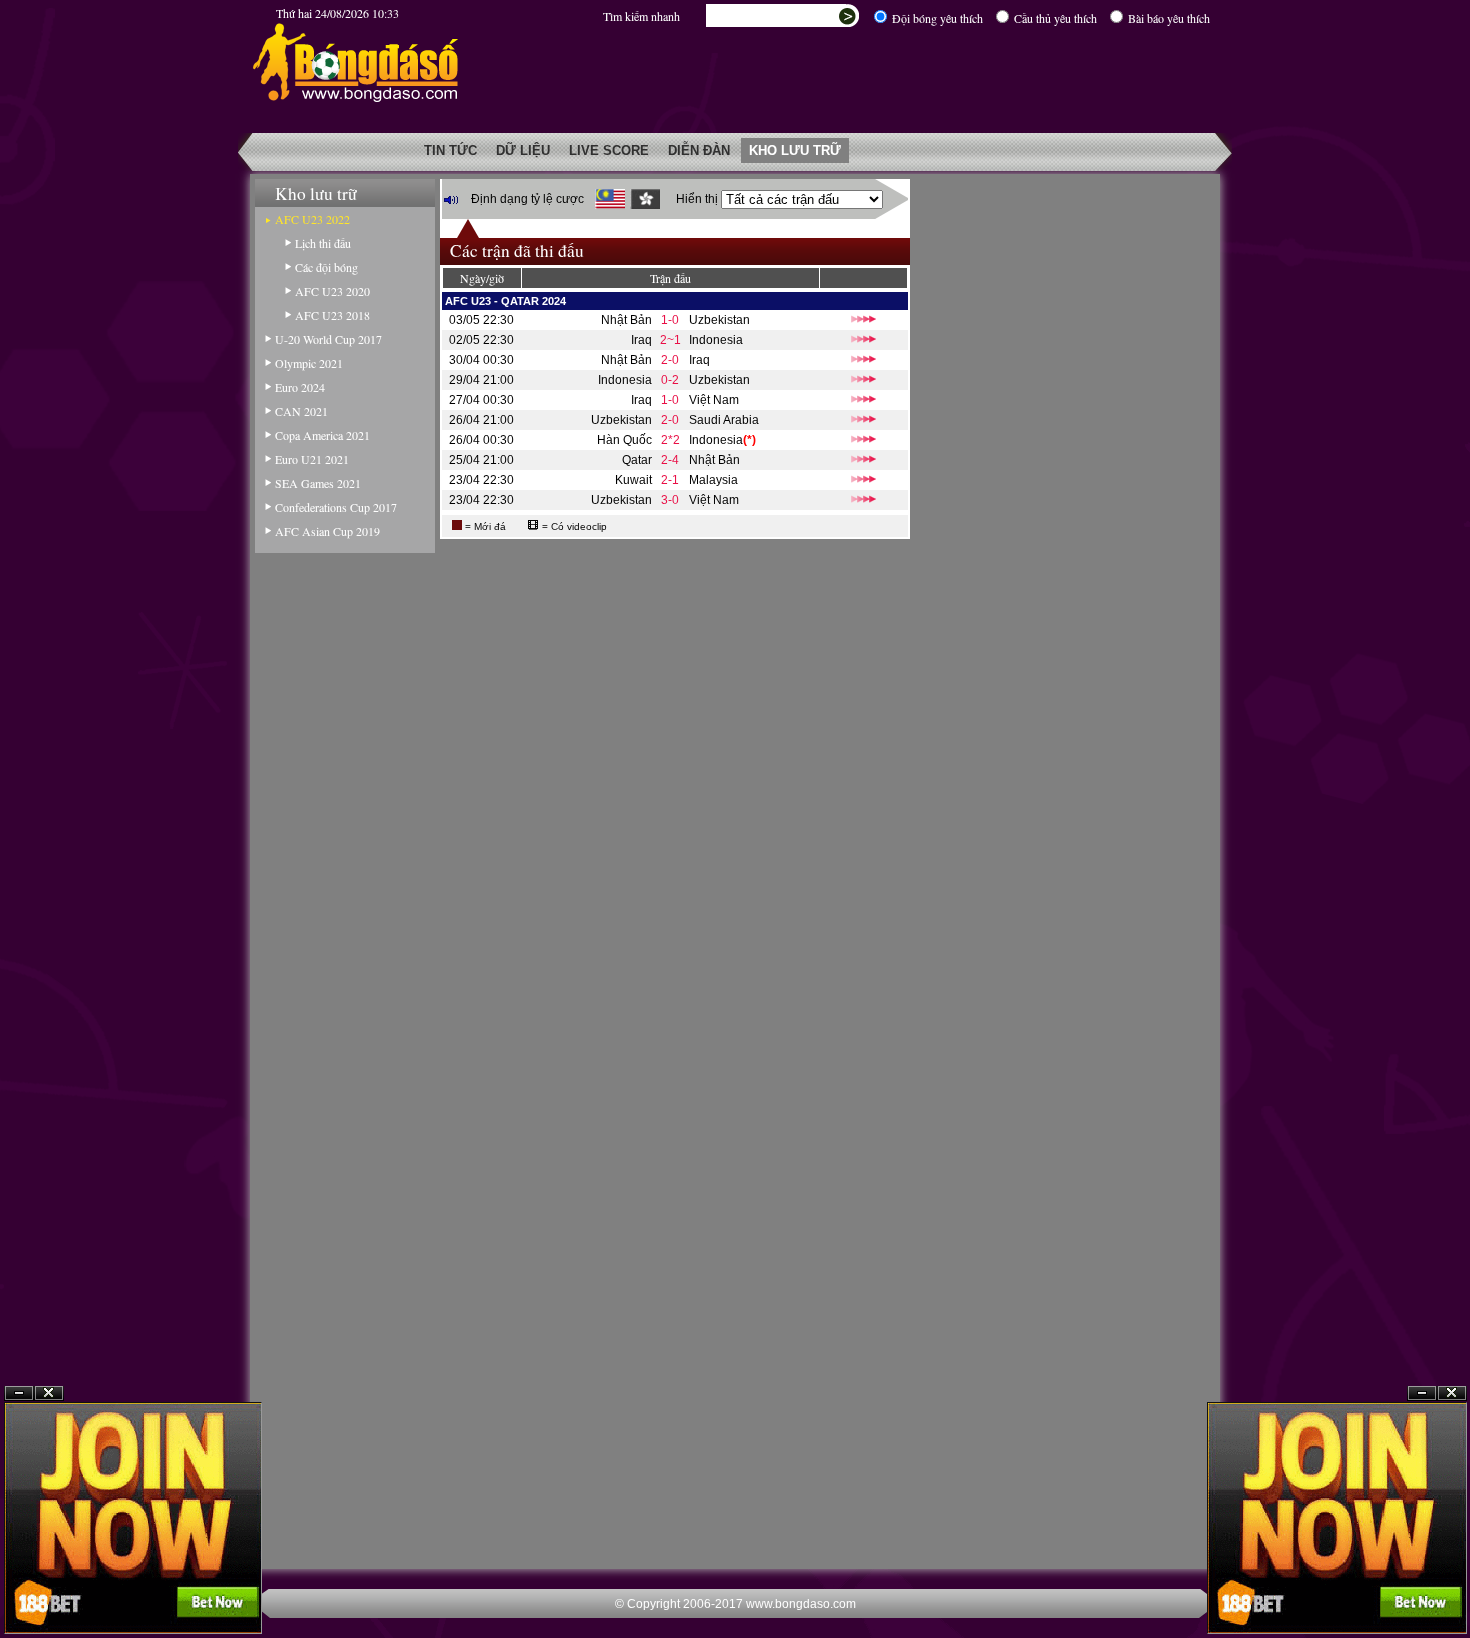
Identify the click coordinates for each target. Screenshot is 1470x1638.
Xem (1422, 1589)
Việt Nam (714, 400)
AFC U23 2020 (332, 291)
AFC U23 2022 (312, 219)
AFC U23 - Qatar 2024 (505, 301)
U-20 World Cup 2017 (328, 339)
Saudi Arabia (724, 420)
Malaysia (713, 480)
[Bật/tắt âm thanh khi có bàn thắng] (451, 199)
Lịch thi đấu (323, 243)
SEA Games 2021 (318, 483)
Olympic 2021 (309, 363)
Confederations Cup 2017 (336, 507)
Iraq (641, 340)
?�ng (1452, 1589)
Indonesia (716, 340)
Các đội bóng (326, 267)
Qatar (637, 460)
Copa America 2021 (322, 435)
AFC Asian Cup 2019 (327, 531)
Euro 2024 (300, 387)
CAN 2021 (301, 411)
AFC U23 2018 (332, 315)
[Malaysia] (610, 199)
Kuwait (633, 480)
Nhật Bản (626, 320)
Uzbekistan (719, 320)
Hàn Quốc (624, 440)
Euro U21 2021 (312, 459)
